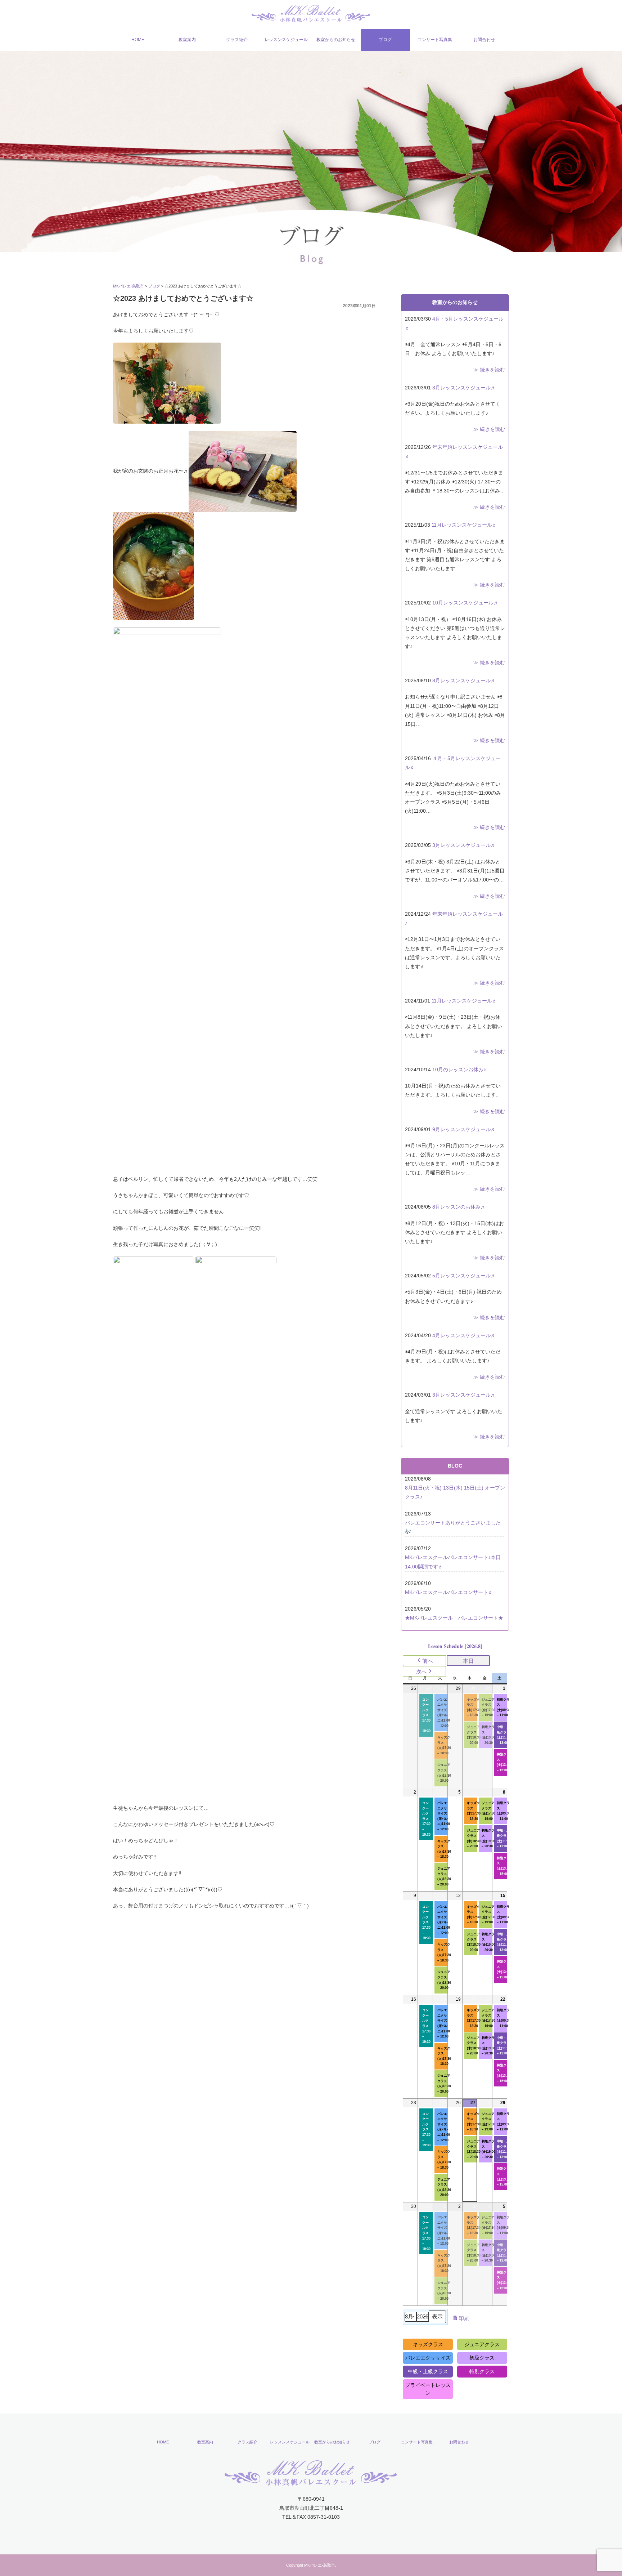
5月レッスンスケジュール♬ (464, 1276)
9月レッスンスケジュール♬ (464, 1129)
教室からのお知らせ (336, 40)
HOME (138, 40)
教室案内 (187, 40)
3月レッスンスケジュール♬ (464, 388)
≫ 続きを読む (489, 370)
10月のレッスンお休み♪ (459, 1070)
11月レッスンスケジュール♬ (464, 525)
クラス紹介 (237, 40)
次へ (422, 1672)
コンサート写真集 (435, 40)
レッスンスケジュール (286, 40)
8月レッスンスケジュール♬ (464, 680)
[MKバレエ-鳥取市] (311, 13)
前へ (428, 1661)
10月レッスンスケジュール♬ (465, 603)
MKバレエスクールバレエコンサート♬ (449, 1592)
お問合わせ (484, 40)
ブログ (385, 40)
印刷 (461, 2320)
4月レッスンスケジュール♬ (464, 1335)
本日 (468, 1661)
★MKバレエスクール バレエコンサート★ (454, 1618)
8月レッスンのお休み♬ (459, 1207)
